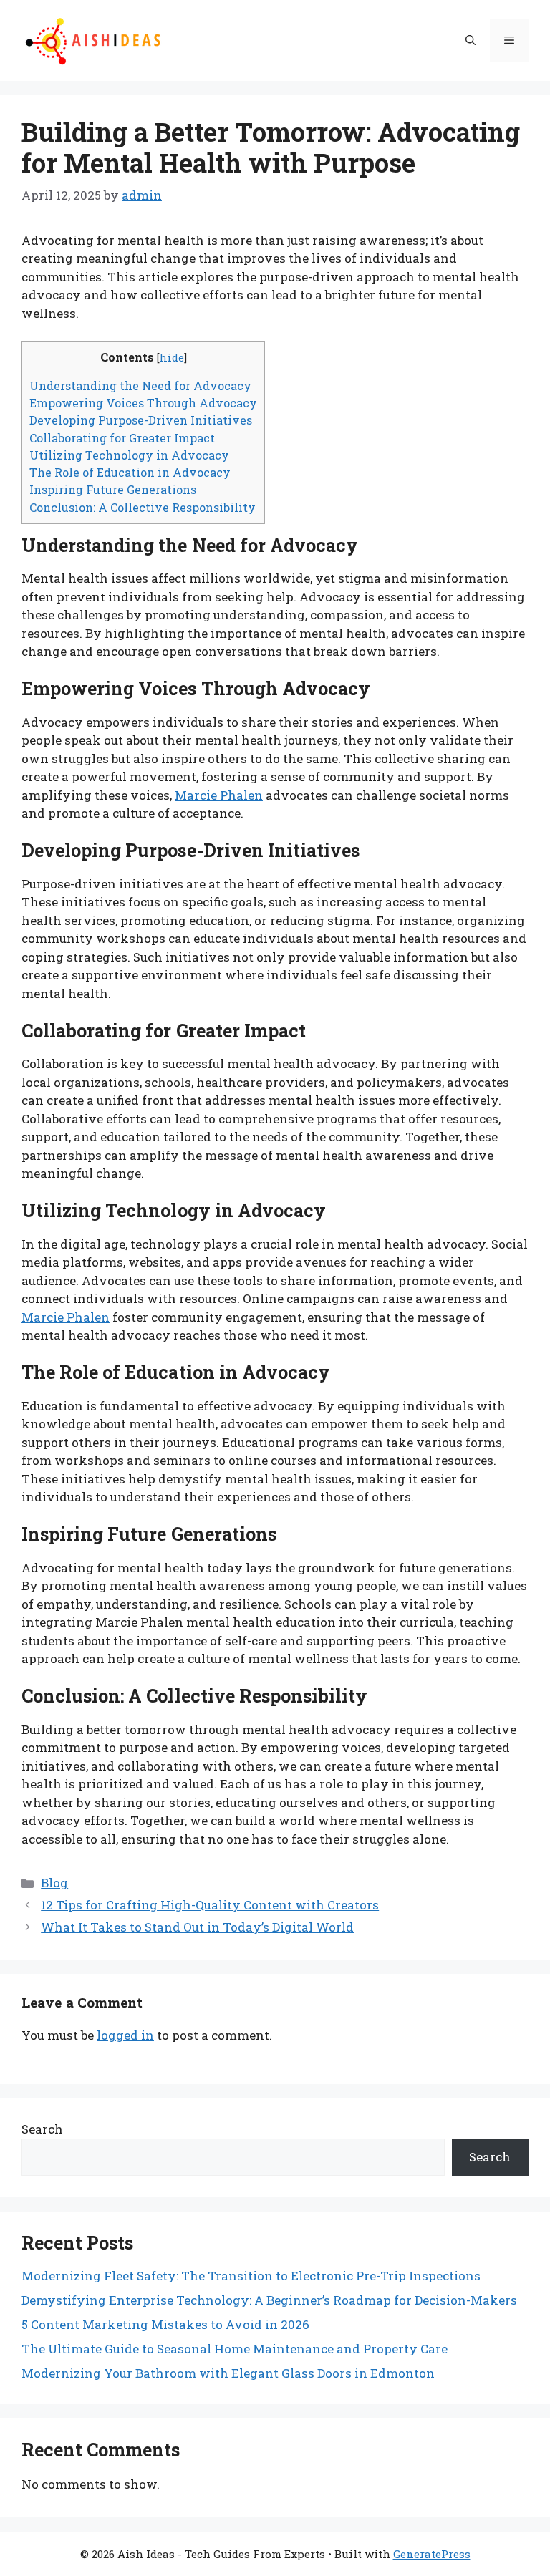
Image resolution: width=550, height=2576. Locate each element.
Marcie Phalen (219, 795)
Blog (54, 1883)
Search (42, 2129)
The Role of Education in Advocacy (130, 472)
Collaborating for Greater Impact (122, 438)
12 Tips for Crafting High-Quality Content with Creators (210, 1905)
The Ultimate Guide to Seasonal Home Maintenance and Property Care (235, 2349)
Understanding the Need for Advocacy (140, 386)
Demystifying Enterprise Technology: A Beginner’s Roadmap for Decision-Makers (269, 2300)
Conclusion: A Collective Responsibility (143, 507)
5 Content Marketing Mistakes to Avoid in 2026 (165, 2324)
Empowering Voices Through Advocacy (143, 403)
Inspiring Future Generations (113, 489)
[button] (471, 41)
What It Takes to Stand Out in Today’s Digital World (197, 1927)
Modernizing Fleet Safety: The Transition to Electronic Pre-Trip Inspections (251, 2276)
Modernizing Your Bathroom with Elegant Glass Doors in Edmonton (228, 2373)
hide (172, 358)
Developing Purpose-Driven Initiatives (141, 420)
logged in (125, 2035)
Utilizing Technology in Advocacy (129, 455)
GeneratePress (432, 2554)
